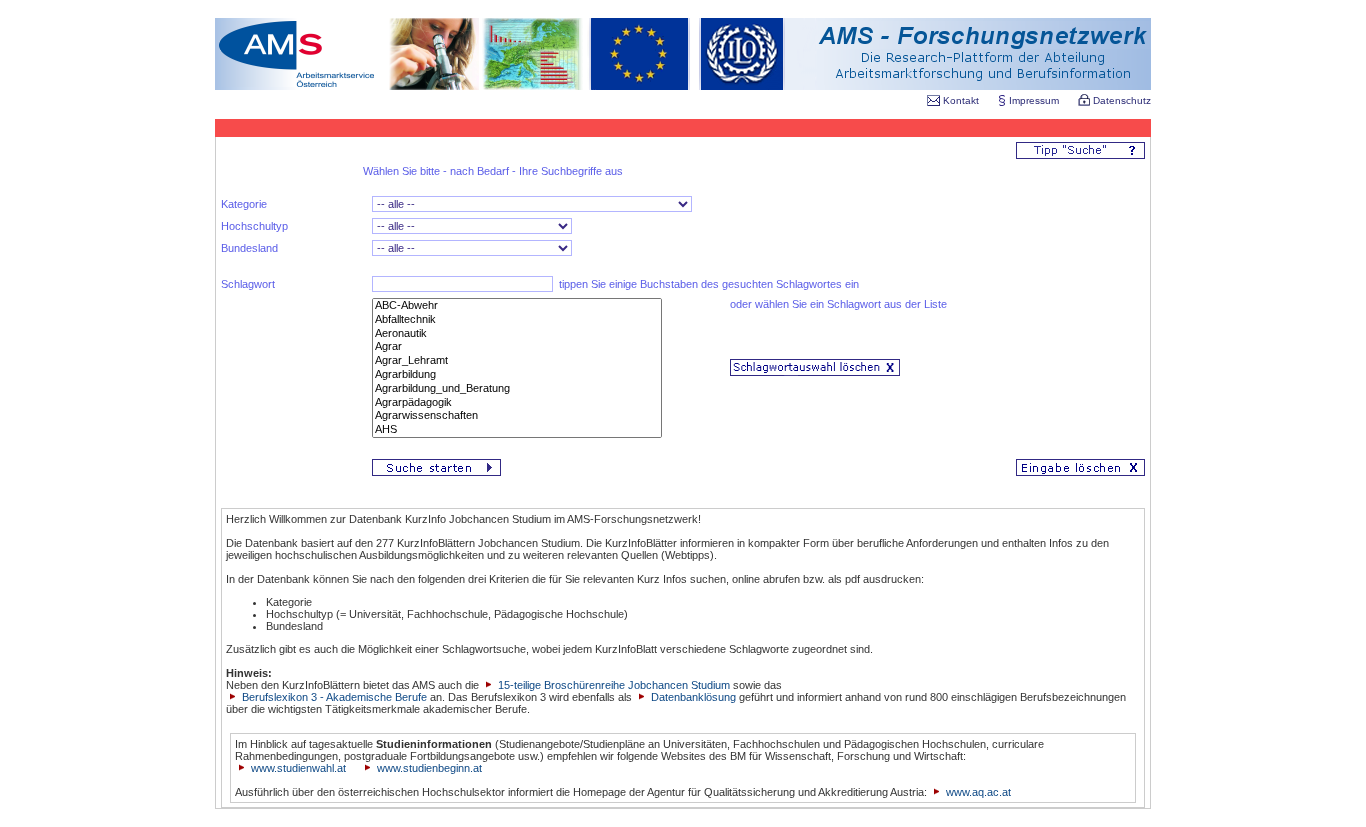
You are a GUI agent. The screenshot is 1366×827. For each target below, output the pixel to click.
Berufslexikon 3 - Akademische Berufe (333, 697)
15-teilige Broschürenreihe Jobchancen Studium (612, 685)
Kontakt (961, 100)
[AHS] (517, 430)
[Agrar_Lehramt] (517, 361)
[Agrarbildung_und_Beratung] (517, 389)
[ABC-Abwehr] (517, 306)
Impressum (1034, 100)
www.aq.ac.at (978, 792)
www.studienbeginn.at (429, 768)
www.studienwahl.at (298, 768)
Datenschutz (1120, 100)
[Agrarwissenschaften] (517, 416)
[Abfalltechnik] (517, 320)
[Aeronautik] (517, 334)
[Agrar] (517, 347)
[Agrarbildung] (517, 375)
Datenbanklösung (693, 697)
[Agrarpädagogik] (517, 403)
